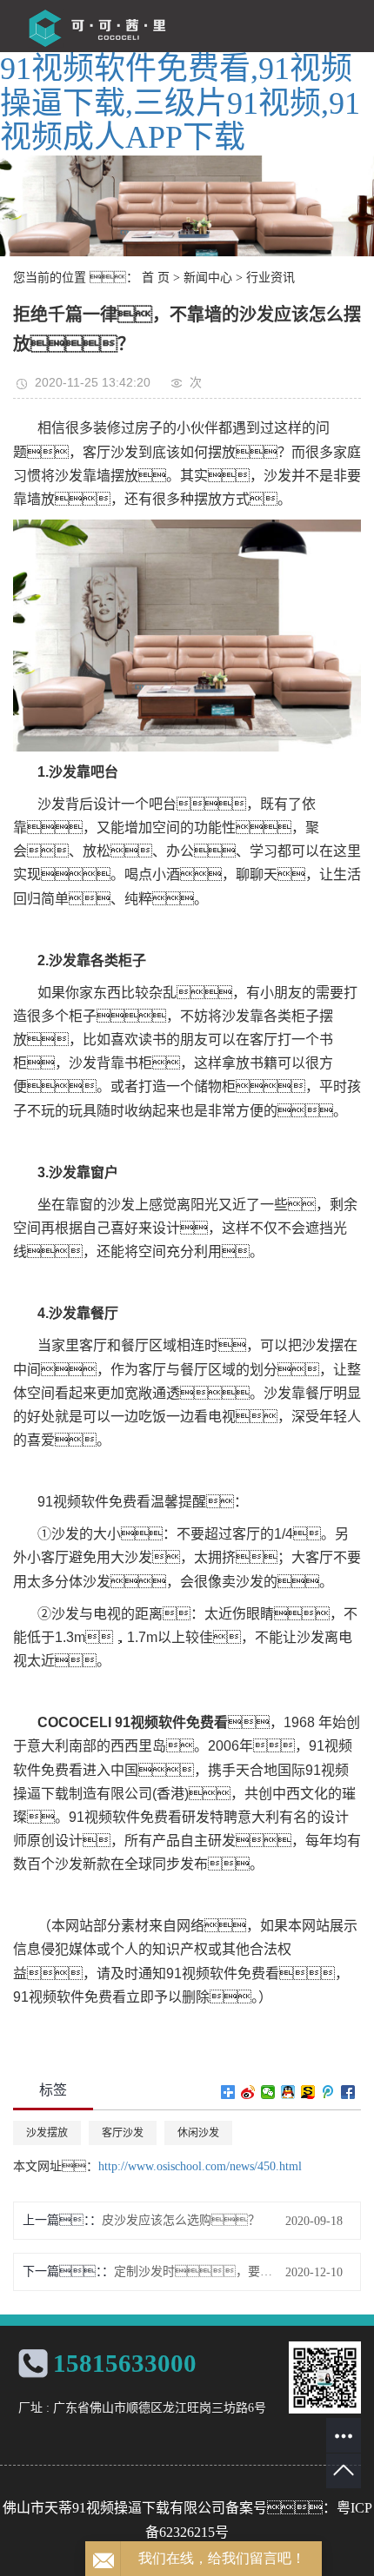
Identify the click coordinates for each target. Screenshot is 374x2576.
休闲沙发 (198, 2133)
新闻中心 (208, 278)
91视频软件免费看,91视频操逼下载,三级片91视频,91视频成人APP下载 (180, 103)
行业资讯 (270, 278)
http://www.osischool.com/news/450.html (200, 2166)
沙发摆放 (47, 2133)
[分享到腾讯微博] (328, 2092)
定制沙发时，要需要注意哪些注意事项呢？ (196, 2271)
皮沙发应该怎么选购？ (181, 2220)
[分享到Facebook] (348, 2092)
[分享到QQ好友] (288, 2092)
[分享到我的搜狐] (308, 2092)
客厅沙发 (123, 2133)
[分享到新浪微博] (248, 2092)
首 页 (156, 278)
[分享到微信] (268, 2092)
